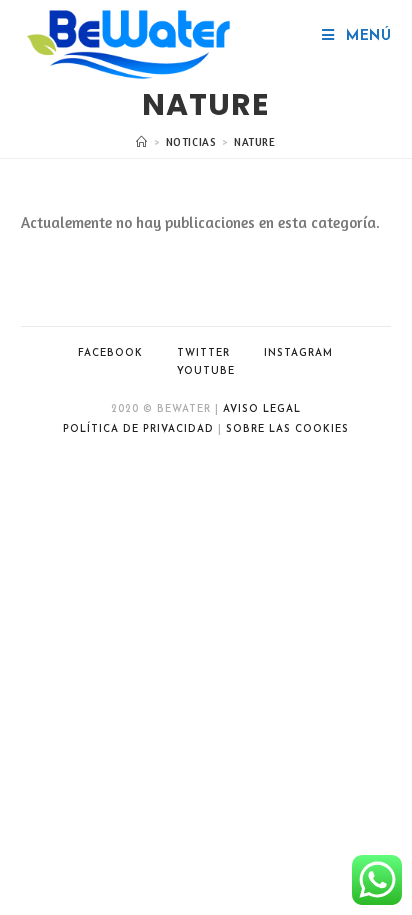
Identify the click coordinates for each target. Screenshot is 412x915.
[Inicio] (142, 142)
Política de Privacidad (138, 429)
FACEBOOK (110, 353)
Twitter (203, 353)
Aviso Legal (262, 409)
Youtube (206, 371)
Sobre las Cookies (287, 429)
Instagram (298, 353)
